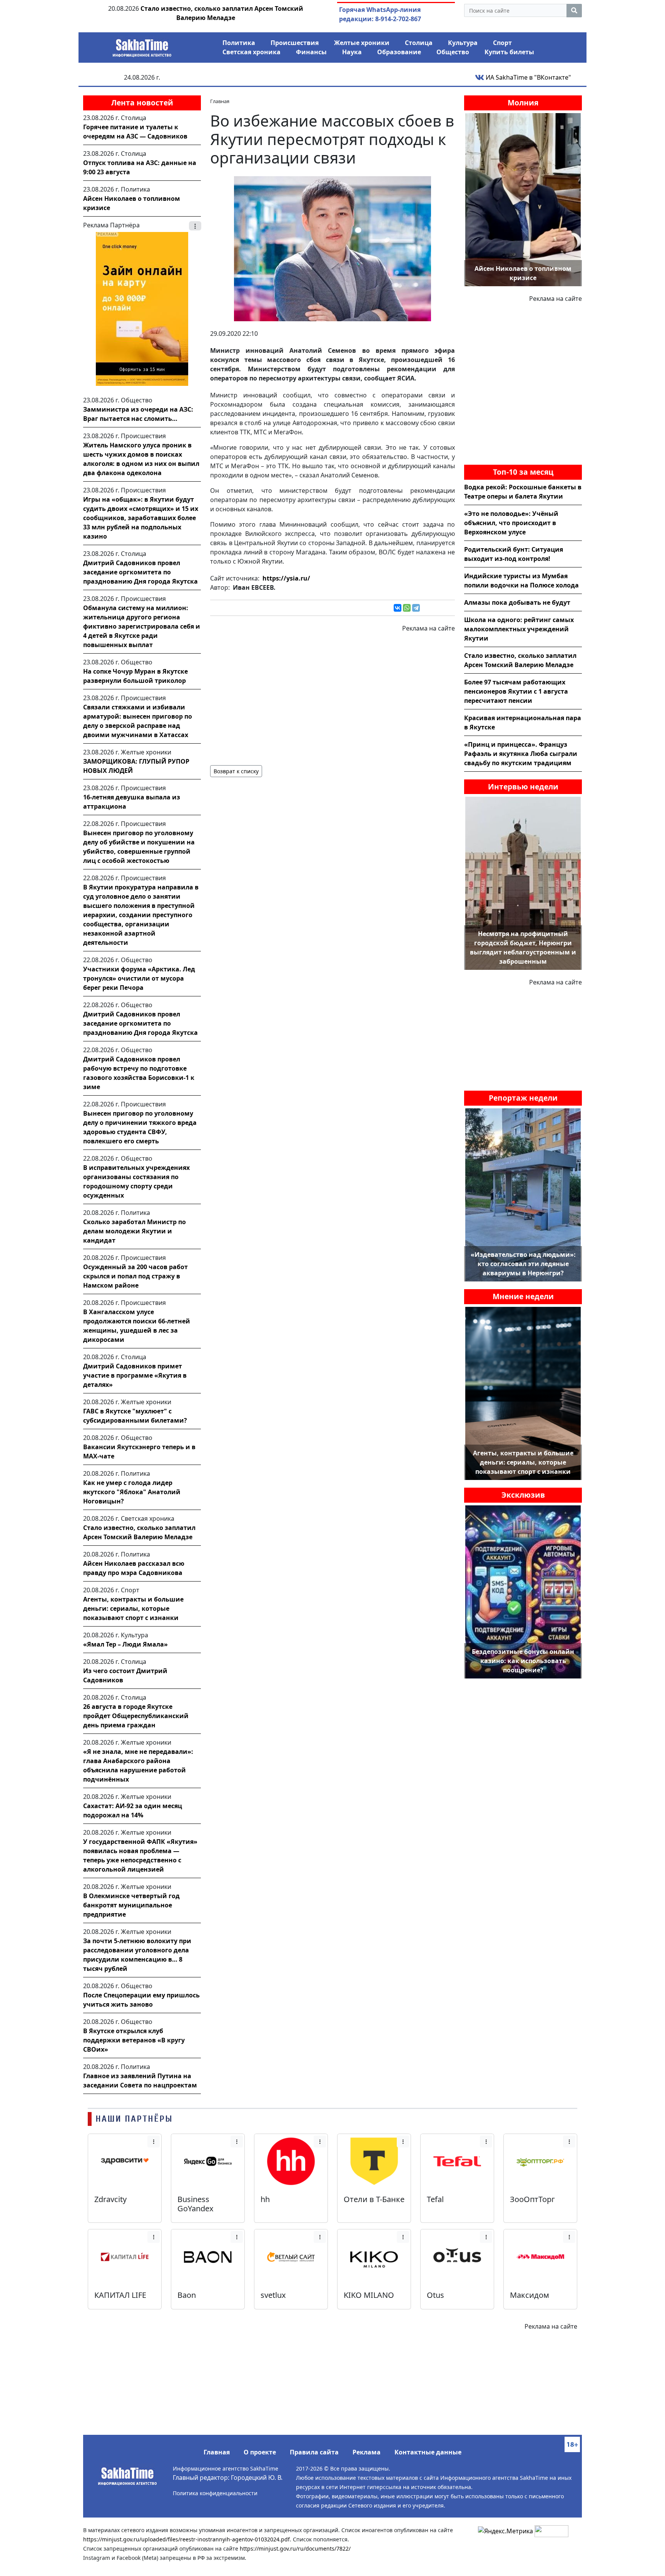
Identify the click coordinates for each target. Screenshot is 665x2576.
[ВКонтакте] (398, 608)
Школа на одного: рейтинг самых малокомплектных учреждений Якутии (519, 629)
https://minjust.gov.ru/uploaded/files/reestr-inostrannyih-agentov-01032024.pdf (186, 2539)
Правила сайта (314, 2452)
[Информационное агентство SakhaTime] (142, 45)
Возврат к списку (236, 771)
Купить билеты (509, 52)
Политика (239, 43)
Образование (399, 52)
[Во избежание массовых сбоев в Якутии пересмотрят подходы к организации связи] (332, 248)
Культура (463, 43)
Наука (352, 52)
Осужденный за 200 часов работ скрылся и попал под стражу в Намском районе (135, 1276)
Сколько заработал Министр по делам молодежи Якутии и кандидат (135, 1231)
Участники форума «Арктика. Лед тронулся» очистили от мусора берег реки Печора (139, 978)
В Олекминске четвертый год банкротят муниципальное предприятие (131, 1905)
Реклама (367, 2452)
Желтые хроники (362, 43)
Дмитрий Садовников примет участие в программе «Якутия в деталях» (135, 1375)
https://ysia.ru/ (286, 578)
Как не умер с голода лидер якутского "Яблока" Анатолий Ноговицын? (132, 1492)
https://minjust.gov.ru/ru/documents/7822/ (295, 2548)
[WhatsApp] (407, 608)
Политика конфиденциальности (215, 2493)
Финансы (311, 52)
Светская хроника (251, 52)
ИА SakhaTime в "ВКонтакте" (528, 77)
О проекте (260, 2452)
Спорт (502, 43)
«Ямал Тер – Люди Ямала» (125, 1644)
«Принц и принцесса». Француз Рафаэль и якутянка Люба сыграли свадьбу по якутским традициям (521, 754)
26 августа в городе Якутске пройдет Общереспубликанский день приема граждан (136, 1716)
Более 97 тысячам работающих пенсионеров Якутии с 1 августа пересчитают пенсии (516, 691)
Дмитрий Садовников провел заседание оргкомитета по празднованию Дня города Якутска (140, 572)
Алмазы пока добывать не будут (517, 602)
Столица (419, 43)
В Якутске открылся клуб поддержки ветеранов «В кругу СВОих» (134, 2040)
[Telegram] (416, 608)
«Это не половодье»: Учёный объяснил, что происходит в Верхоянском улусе (511, 523)
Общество (453, 52)
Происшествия (295, 43)
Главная (217, 2452)
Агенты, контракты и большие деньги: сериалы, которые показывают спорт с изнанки (133, 1608)
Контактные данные (428, 2452)
